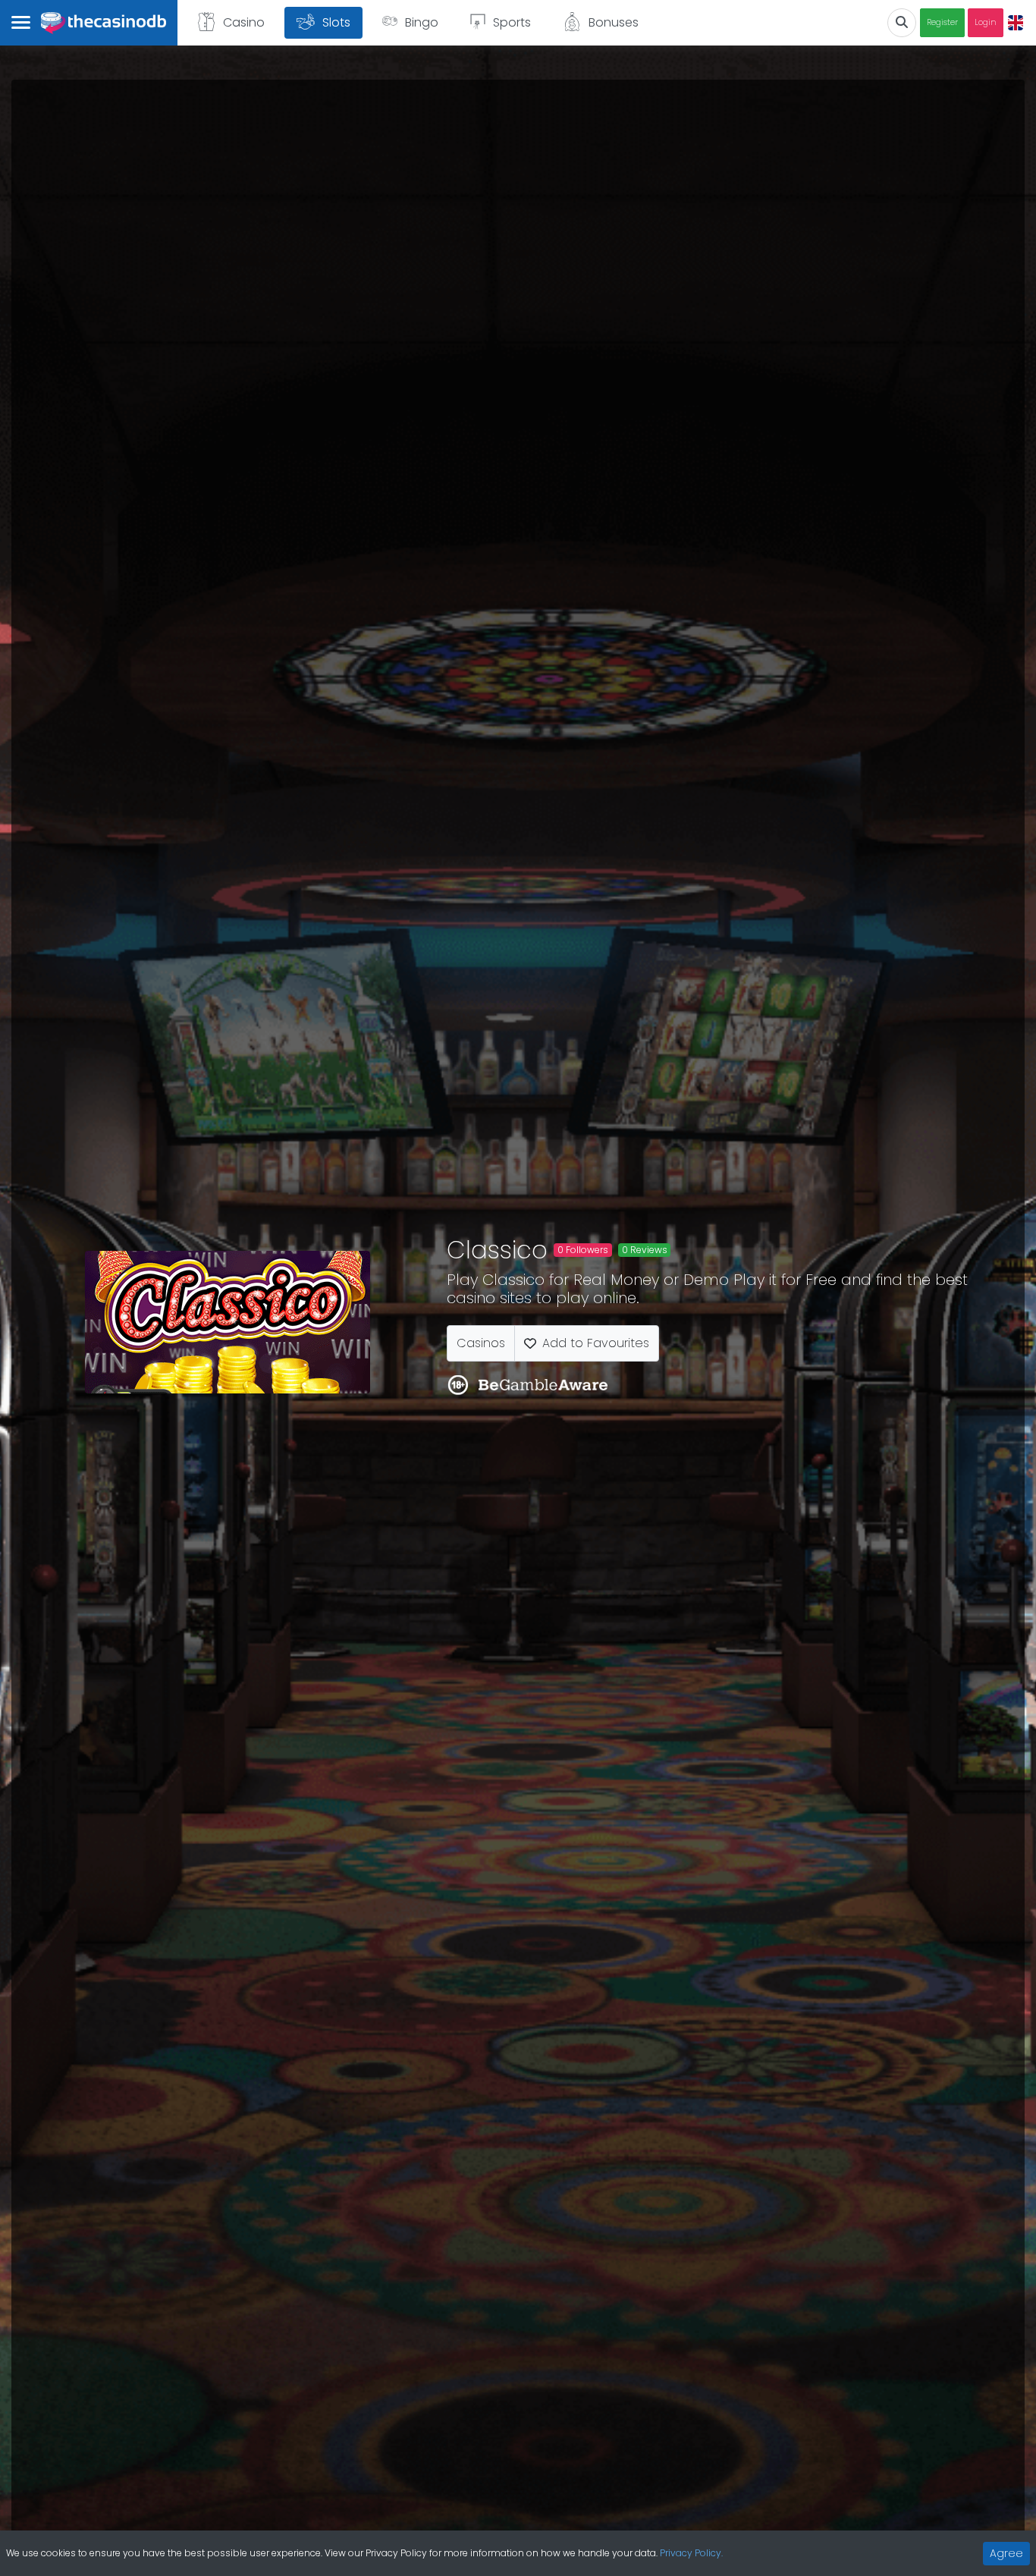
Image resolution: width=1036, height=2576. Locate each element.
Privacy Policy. (691, 2553)
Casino (244, 22)
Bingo (422, 22)
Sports (512, 22)
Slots (336, 22)
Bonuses (614, 22)
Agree (1006, 2553)
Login (986, 22)
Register (942, 22)
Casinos (481, 1343)
